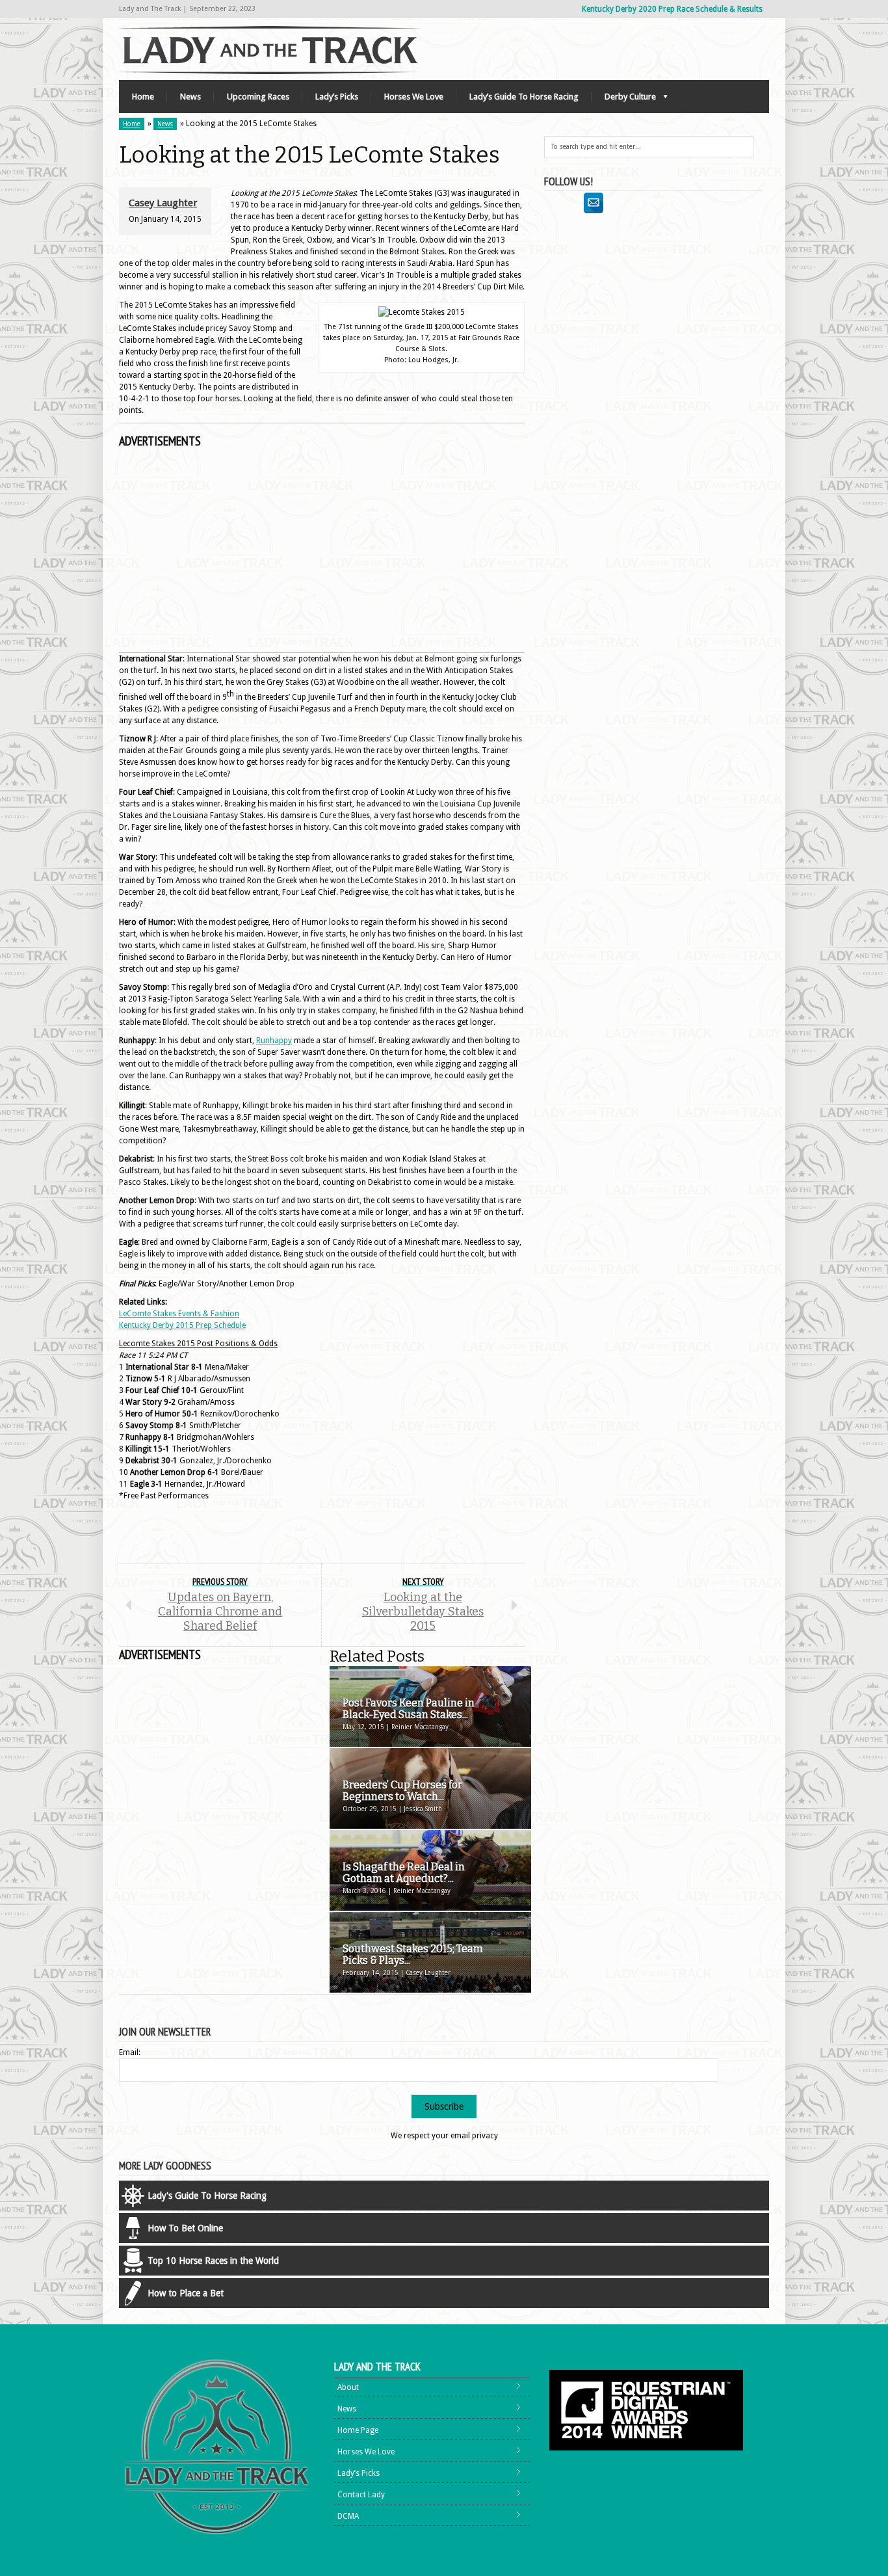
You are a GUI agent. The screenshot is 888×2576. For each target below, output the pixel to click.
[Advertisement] (322, 551)
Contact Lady (361, 2495)
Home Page (358, 2430)
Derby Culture (624, 100)
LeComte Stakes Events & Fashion (179, 1314)
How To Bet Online (185, 2228)
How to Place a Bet (186, 2293)
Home (143, 97)
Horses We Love (414, 97)
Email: (130, 2052)
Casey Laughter (163, 203)
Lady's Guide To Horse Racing (207, 2196)
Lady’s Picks (337, 97)
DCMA (348, 2516)
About (348, 2387)
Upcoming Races (258, 97)
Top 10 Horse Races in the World (213, 2261)
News (190, 97)
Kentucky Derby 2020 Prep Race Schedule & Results (672, 9)
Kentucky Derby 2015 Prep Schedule (182, 1325)
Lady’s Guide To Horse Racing (524, 97)
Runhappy (274, 1041)
